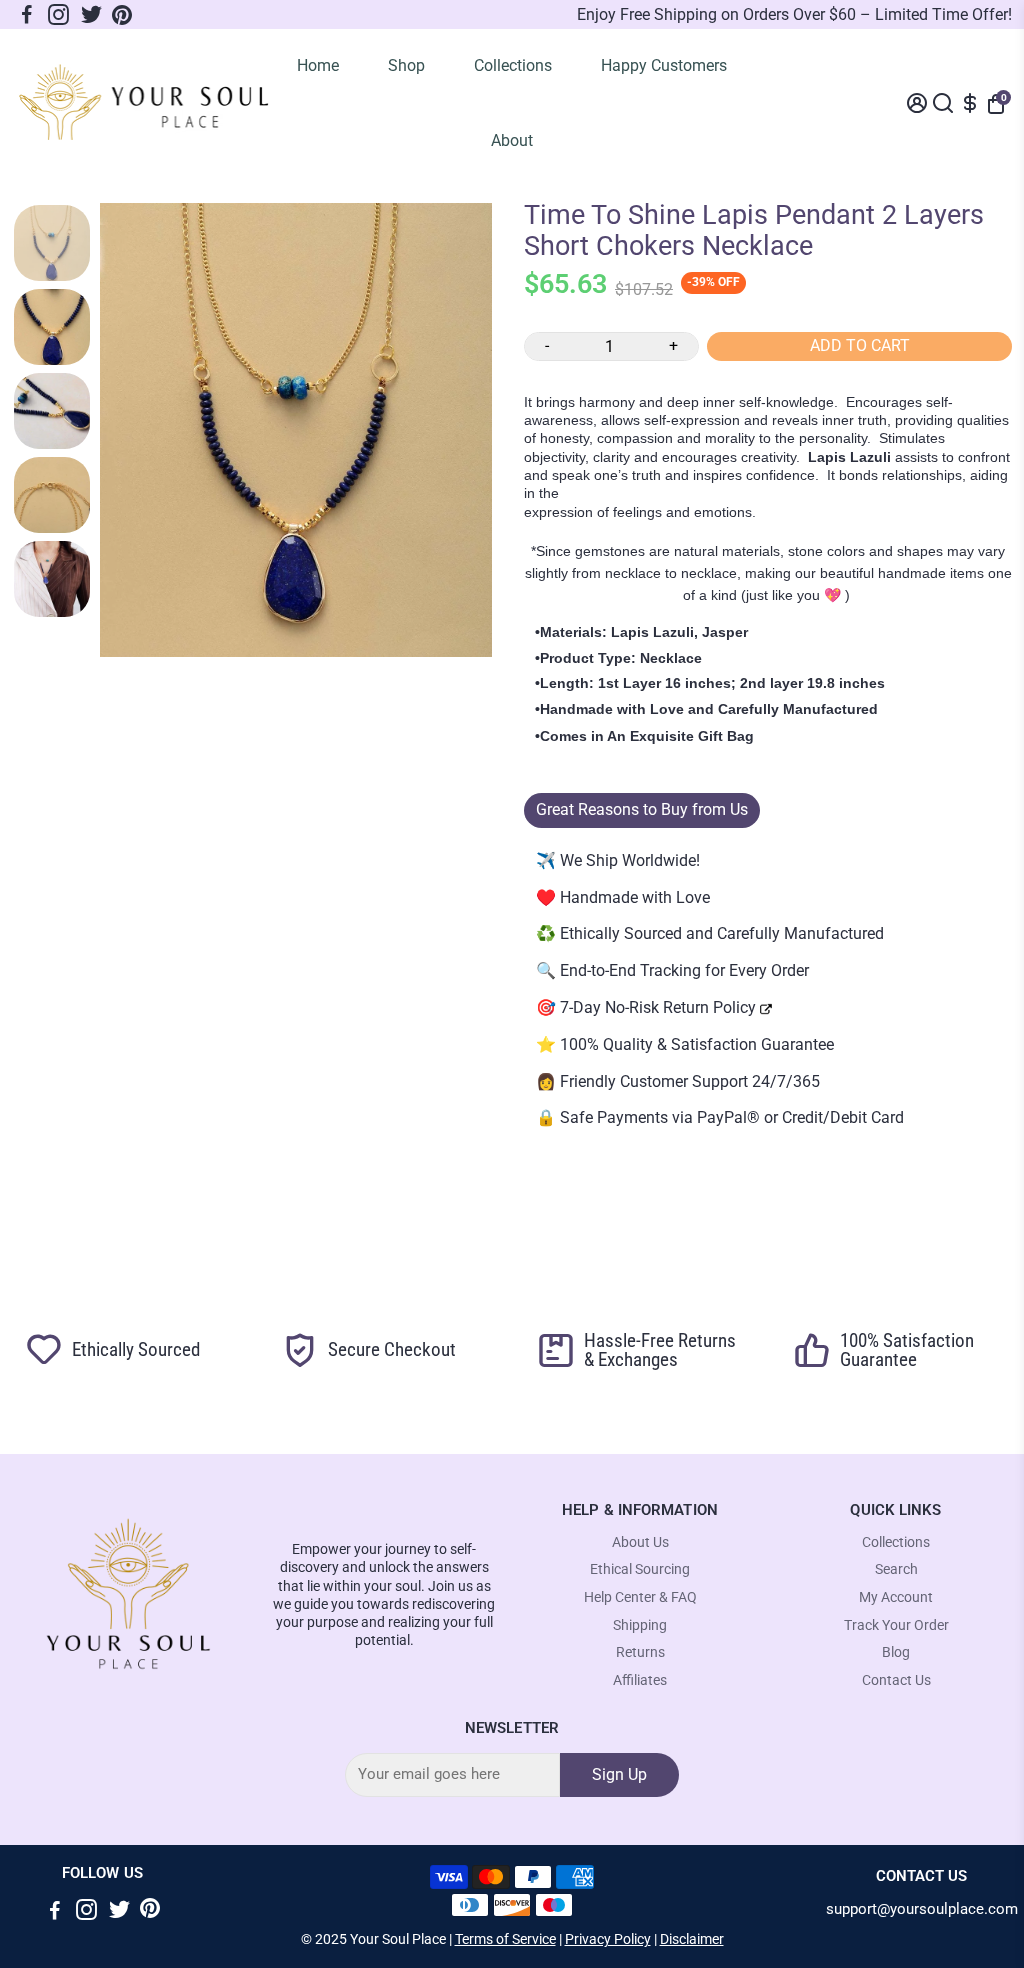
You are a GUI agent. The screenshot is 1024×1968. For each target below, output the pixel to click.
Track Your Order (896, 1625)
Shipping (640, 1625)
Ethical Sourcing (640, 1569)
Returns (640, 1652)
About (512, 140)
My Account (896, 1597)
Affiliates (640, 1680)
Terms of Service (505, 1939)
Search (896, 1569)
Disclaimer (692, 1939)
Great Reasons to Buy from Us (642, 809)
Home (318, 65)
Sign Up (619, 1774)
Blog (896, 1652)
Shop (406, 65)
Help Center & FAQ (640, 1597)
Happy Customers (664, 65)
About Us (640, 1542)
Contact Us (896, 1680)
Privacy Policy (608, 1939)
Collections (513, 65)
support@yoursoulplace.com (922, 1909)
